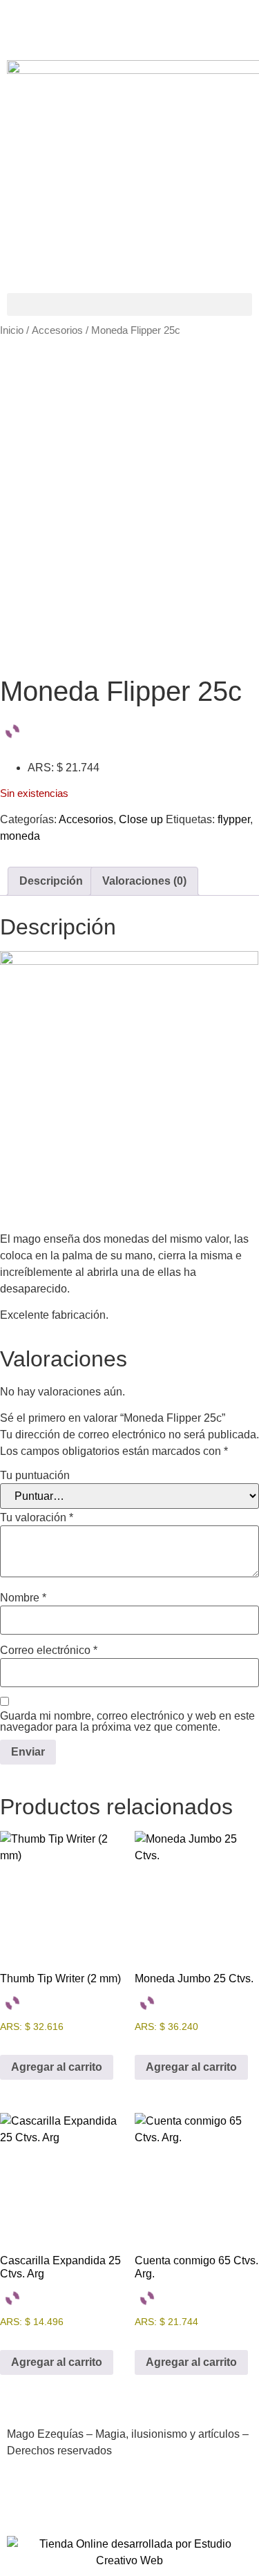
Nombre (23, 1598)
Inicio (12, 330)
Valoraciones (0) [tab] (144, 881)
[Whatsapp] (173, 2500)
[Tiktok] (136, 24)
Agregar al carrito (57, 2067)
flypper (234, 819)
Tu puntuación (35, 1476)
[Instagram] (99, 24)
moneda (20, 836)
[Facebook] (24, 24)
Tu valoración (37, 1518)
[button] (129, 304)
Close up (141, 819)
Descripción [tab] (51, 881)
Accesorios (57, 330)
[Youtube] (61, 24)
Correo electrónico (49, 1651)
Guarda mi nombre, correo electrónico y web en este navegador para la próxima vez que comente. (127, 1722)
